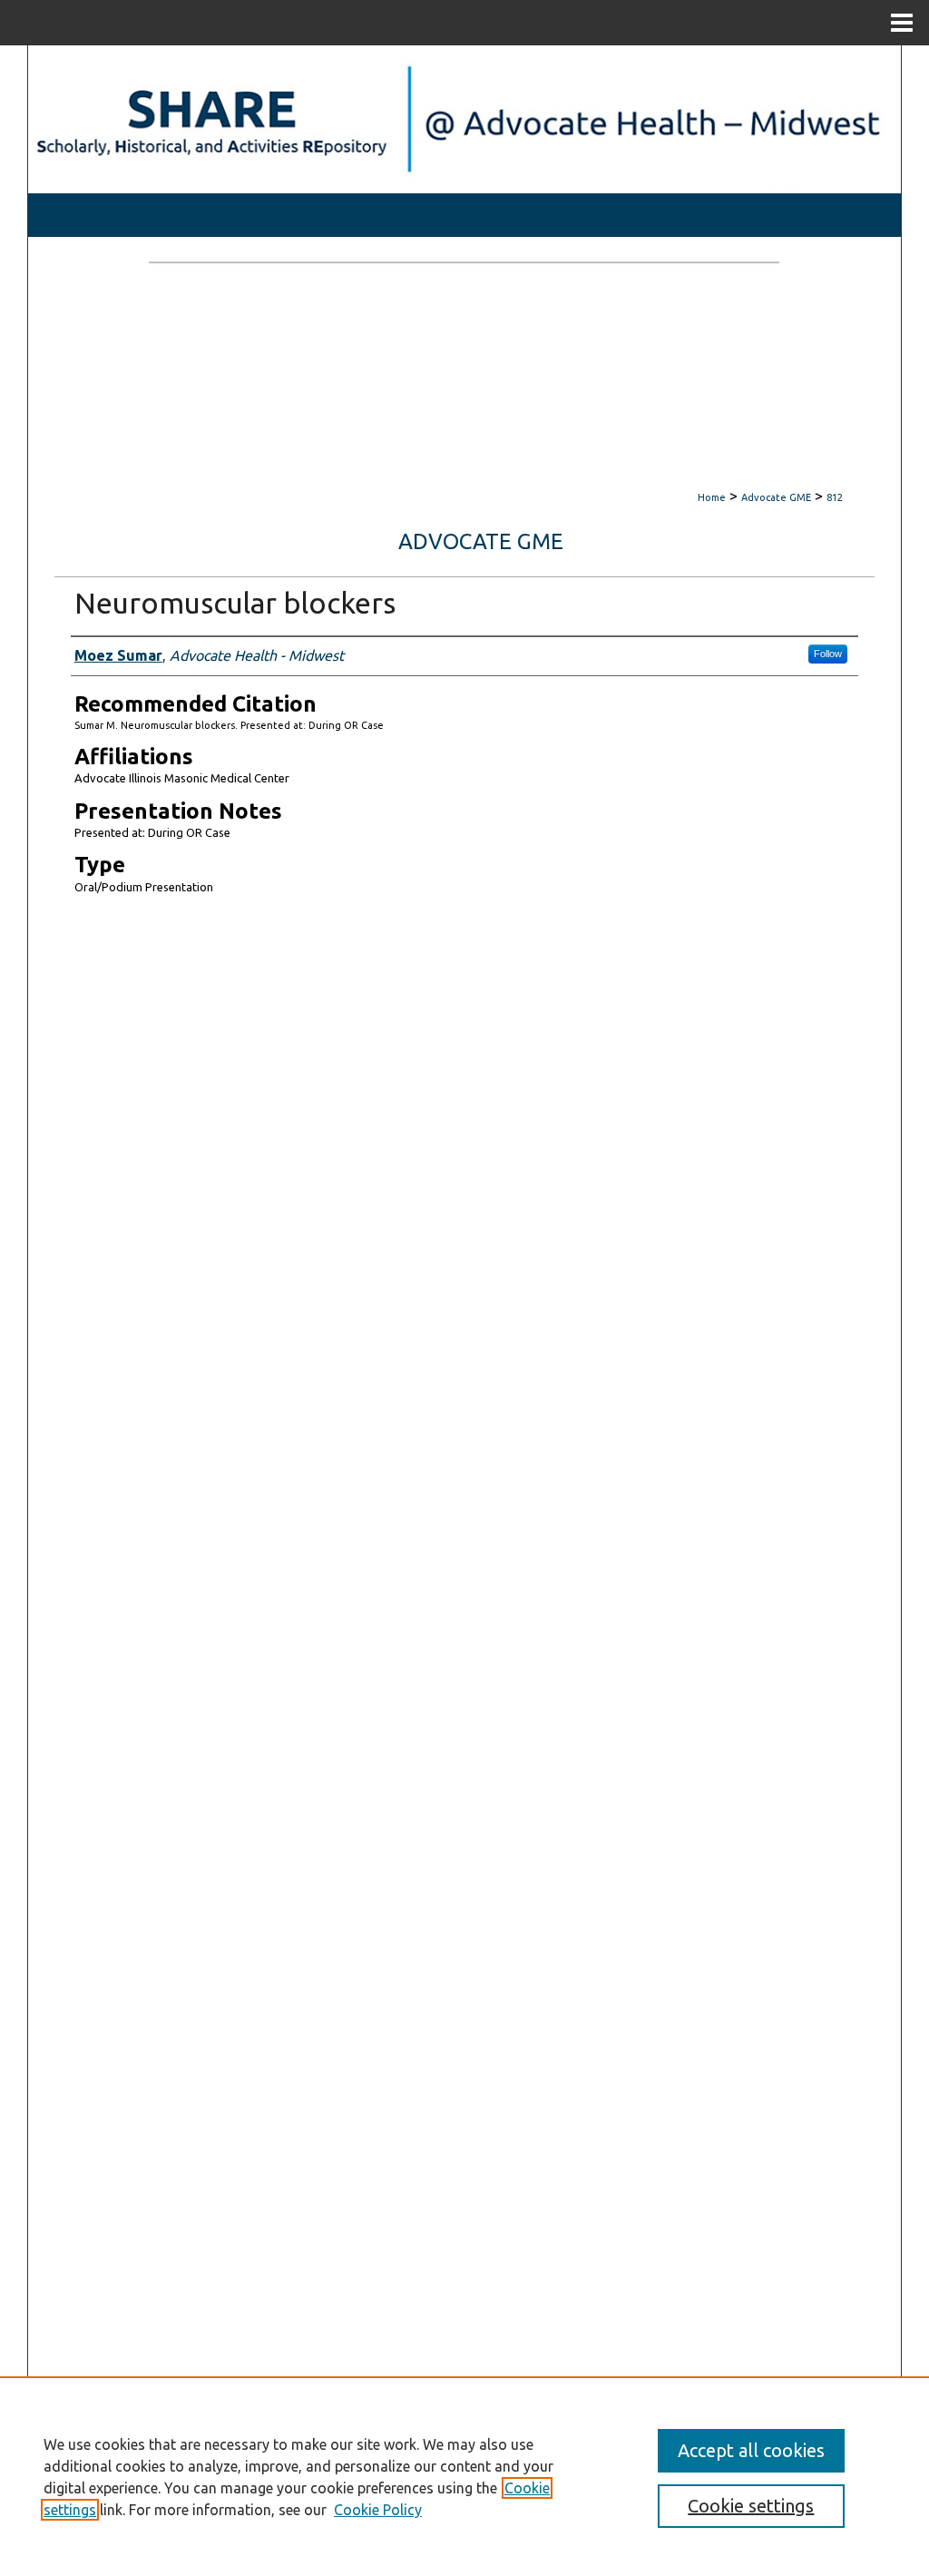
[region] (464, 2476)
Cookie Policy (378, 2510)
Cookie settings (751, 2506)
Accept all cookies (751, 2450)
